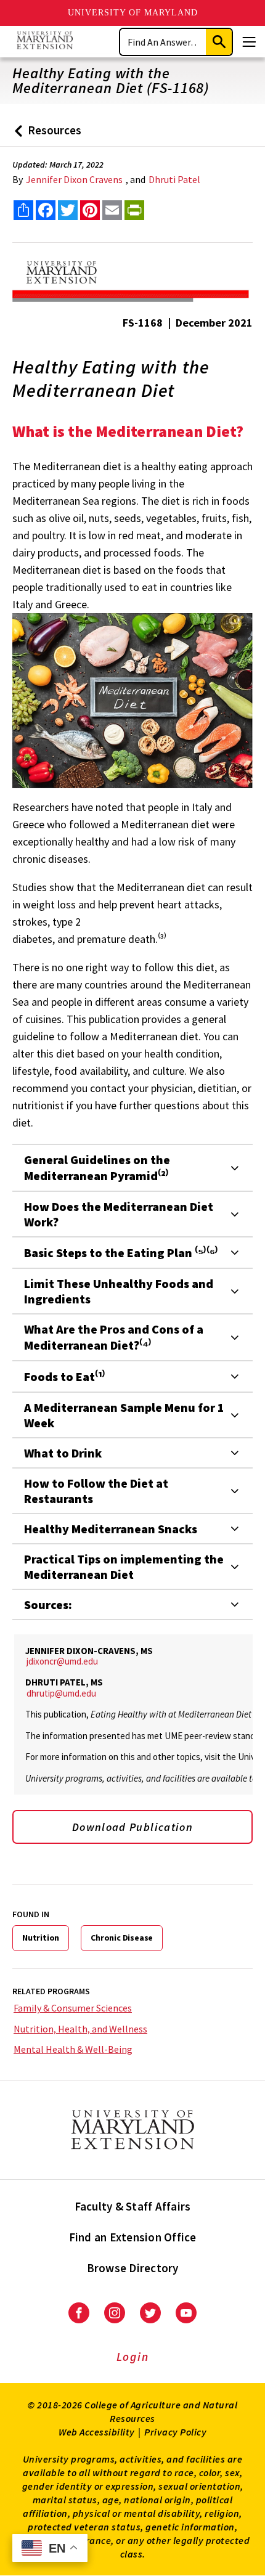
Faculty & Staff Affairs (133, 2206)
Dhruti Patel (174, 179)
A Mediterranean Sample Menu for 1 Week (124, 1415)
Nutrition (41, 1938)
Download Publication (132, 1827)
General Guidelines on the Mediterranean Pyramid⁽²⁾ (97, 1168)
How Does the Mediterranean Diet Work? (119, 1214)
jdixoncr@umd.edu (62, 1661)
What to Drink (63, 1453)
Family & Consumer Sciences (73, 2008)
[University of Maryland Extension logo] (45, 42)
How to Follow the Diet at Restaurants (96, 1491)
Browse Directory (133, 2268)
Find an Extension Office (133, 2237)
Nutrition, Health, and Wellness (80, 2029)
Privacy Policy (175, 2432)
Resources (45, 135)
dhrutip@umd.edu (61, 1693)
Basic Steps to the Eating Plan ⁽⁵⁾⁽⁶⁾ (121, 1253)
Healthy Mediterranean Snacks (111, 1529)
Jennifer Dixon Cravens (74, 179)
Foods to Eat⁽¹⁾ (65, 1376)
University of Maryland (133, 13)
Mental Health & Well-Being (73, 2049)
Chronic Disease (122, 1938)
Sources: (48, 1604)
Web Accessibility (97, 2432)
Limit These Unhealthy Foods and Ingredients (119, 1291)
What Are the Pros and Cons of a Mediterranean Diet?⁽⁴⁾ (114, 1337)
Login (133, 2357)
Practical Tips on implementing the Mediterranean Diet (124, 1567)
